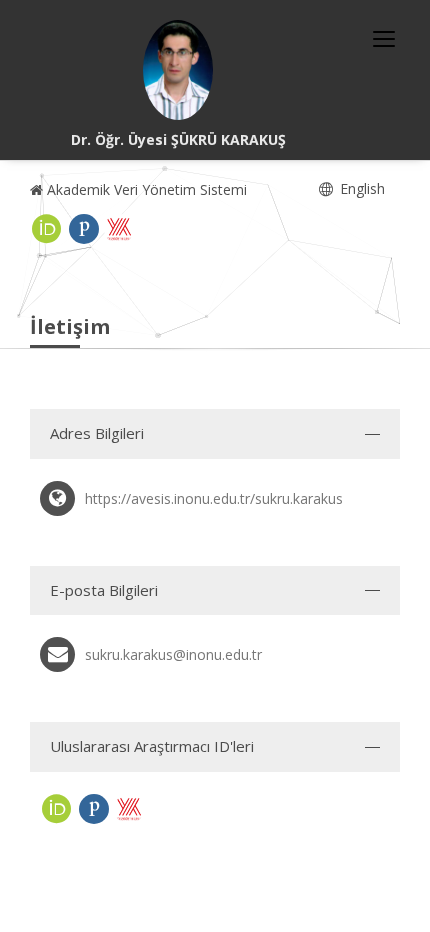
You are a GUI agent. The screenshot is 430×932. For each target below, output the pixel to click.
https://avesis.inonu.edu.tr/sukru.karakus (214, 498)
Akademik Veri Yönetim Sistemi (145, 189)
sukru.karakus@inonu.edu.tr (173, 654)
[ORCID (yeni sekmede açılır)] (47, 229)
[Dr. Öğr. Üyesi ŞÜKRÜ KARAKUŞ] (178, 70)
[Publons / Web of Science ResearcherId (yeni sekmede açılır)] (84, 229)
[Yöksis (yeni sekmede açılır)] (119, 229)
